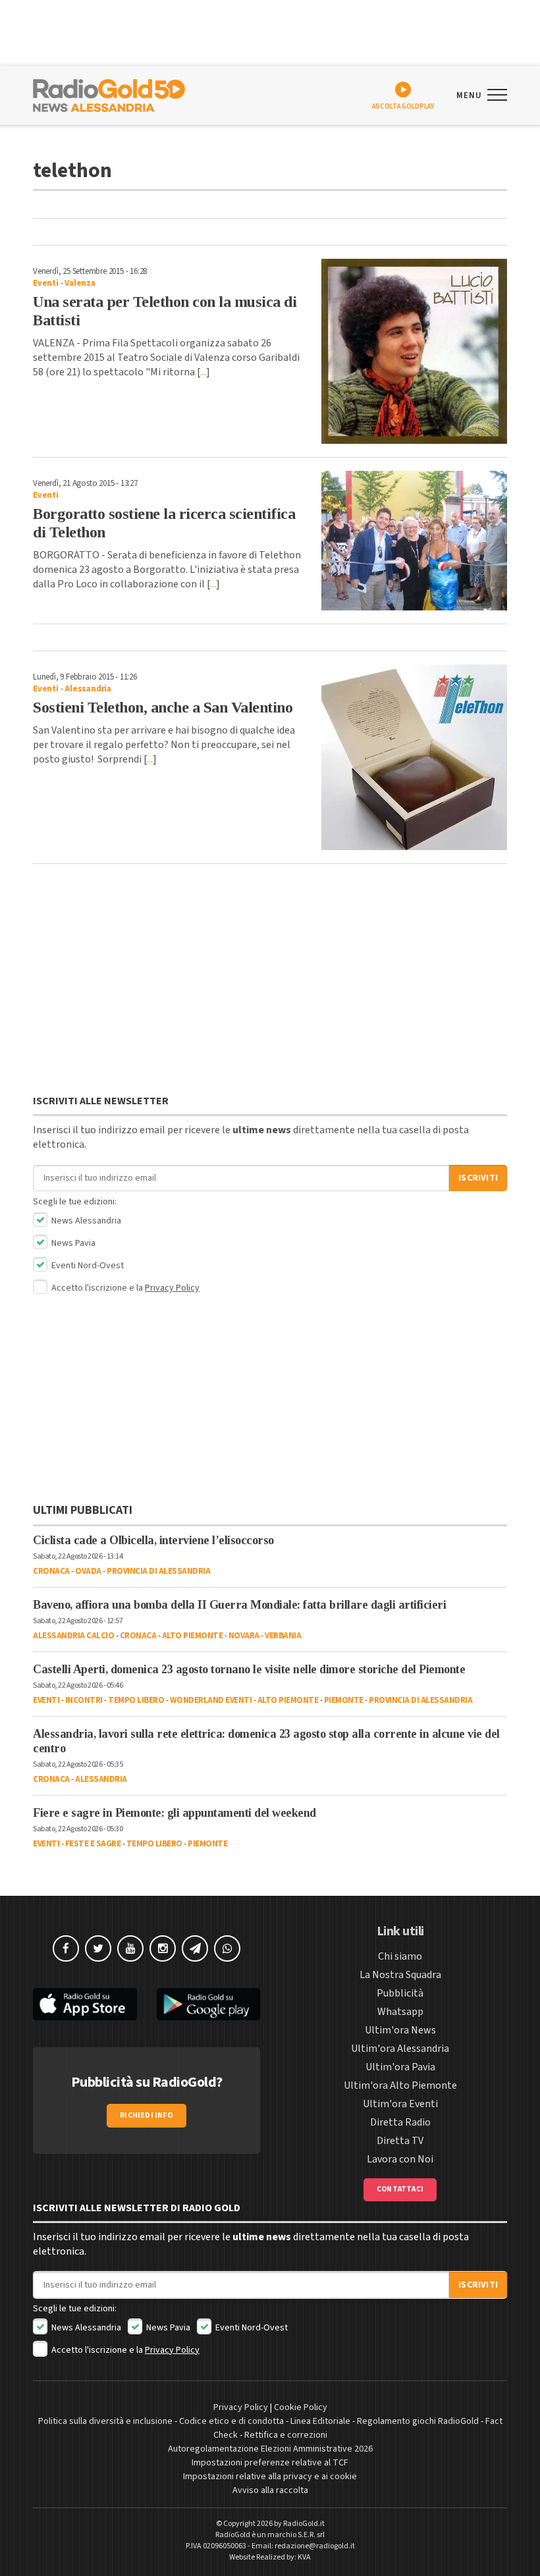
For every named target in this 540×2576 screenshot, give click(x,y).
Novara (244, 1636)
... (203, 372)
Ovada (88, 1571)
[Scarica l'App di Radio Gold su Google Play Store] (209, 2004)
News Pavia (72, 1243)
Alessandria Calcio (73, 1636)
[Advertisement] (270, 982)
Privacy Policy (172, 1288)
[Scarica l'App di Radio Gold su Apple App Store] (85, 2004)
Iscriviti (478, 1178)
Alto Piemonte (193, 1636)
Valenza (80, 283)
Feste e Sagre (93, 1844)
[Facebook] (66, 1948)
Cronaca (51, 1571)
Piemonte (344, 1700)
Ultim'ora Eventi (400, 2104)
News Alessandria (85, 1221)
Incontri (84, 1700)
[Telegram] (195, 1948)
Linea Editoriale (320, 2421)
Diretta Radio (400, 2122)
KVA (304, 2557)
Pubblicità (400, 1993)
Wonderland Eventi (211, 1700)
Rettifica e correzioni (286, 2435)
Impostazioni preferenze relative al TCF (270, 2463)
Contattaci (400, 2189)
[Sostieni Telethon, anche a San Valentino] (415, 758)
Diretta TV (400, 2141)
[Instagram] (163, 1948)
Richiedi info (147, 2115)
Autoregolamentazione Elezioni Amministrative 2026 (270, 2449)
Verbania (283, 1636)
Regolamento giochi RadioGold (418, 2421)
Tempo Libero (136, 1700)
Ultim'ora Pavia (400, 2067)
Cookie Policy (301, 2407)
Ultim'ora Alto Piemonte (400, 2085)
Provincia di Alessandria (158, 1571)
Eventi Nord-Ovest (87, 1266)
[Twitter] (98, 1948)
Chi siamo (400, 1956)
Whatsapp (400, 2012)
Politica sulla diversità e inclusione (105, 2421)
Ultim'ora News (400, 2030)
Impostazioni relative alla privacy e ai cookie (270, 2477)
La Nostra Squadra (400, 1975)
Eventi (46, 283)
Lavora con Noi (400, 2159)
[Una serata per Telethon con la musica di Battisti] (415, 351)
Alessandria (88, 689)
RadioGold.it (304, 2524)
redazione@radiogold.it (315, 2546)
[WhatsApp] (227, 1948)
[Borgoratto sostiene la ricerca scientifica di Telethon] (415, 541)
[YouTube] (130, 1948)
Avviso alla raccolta (270, 2490)
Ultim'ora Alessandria (400, 2049)
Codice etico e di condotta (231, 2421)
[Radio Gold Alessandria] (109, 94)
